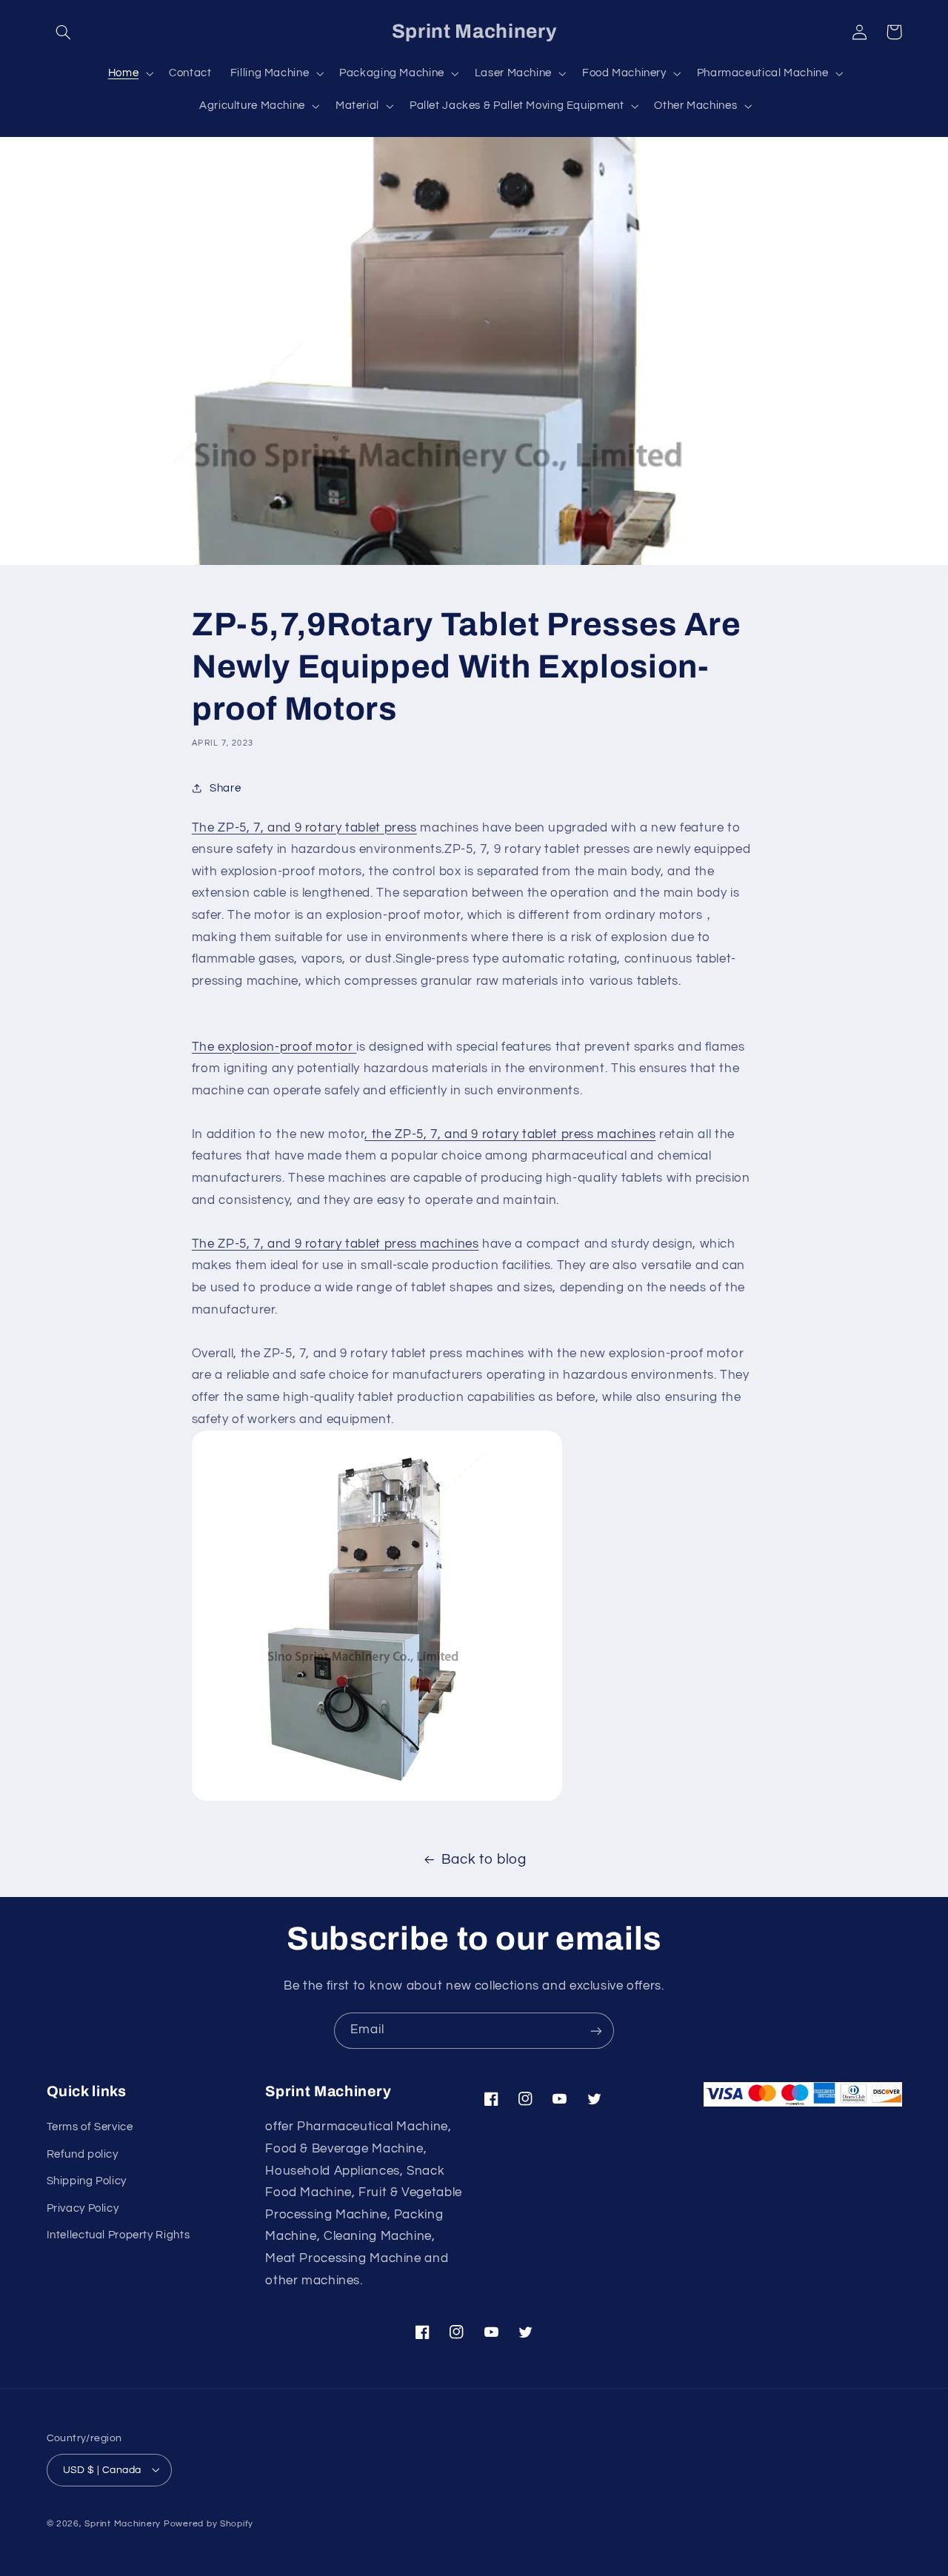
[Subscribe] (596, 2031)
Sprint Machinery (123, 2523)
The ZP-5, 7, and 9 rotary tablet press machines (336, 1244)
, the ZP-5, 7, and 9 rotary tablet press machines (510, 1134)
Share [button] (225, 788)
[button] (64, 32)
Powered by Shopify (208, 2523)
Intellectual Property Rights (118, 2235)
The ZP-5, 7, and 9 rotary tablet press (304, 828)
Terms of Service (90, 2127)
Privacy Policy (83, 2208)
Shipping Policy (87, 2181)
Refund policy (83, 2154)
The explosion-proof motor (274, 1047)
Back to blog (484, 1860)
